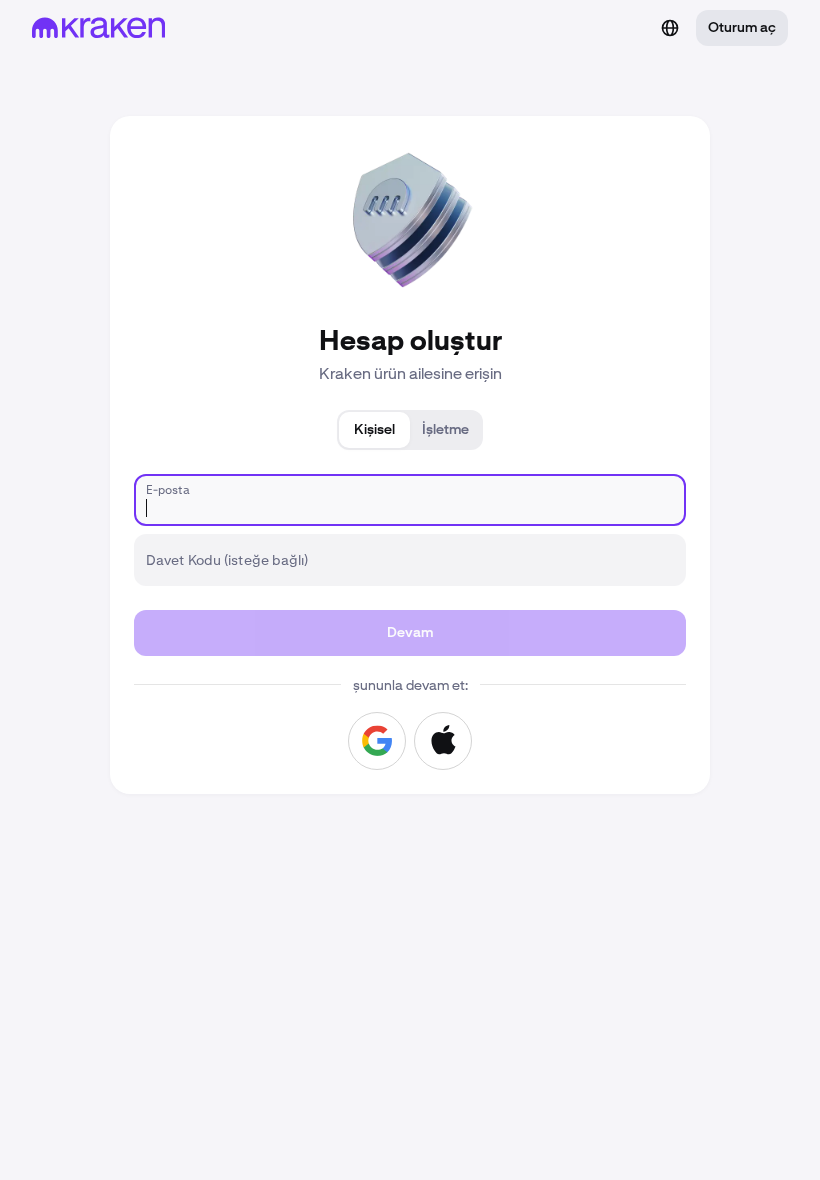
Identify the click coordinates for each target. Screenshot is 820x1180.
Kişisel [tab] (374, 430)
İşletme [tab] (445, 430)
